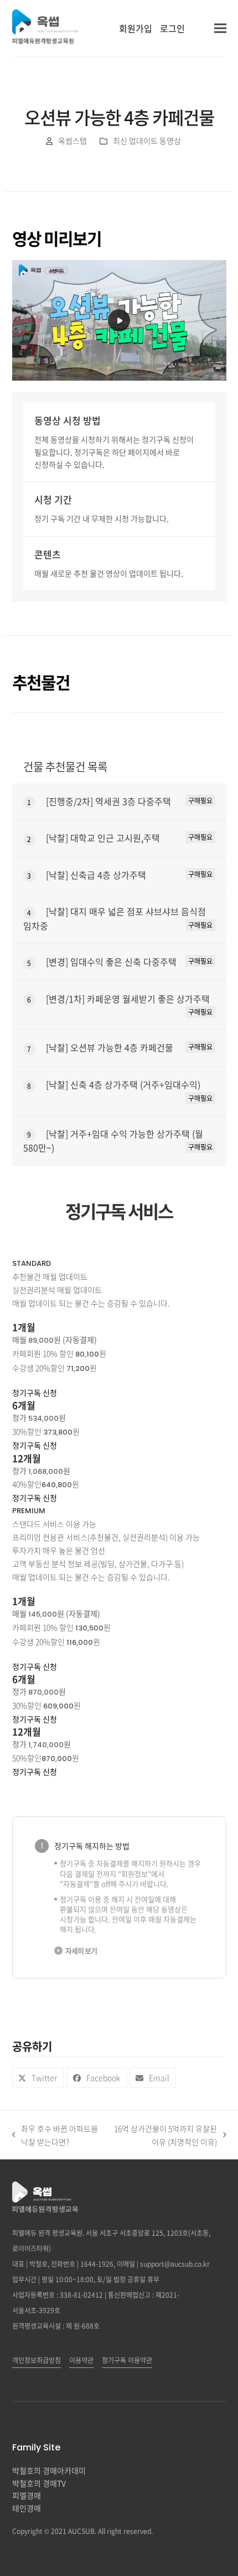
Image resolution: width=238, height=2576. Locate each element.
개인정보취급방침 (37, 2360)
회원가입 (136, 28)
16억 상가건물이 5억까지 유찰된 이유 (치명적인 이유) (164, 2136)
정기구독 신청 (35, 1393)
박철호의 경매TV (39, 2483)
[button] (220, 28)
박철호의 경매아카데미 (49, 2470)
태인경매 (27, 2508)
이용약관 (81, 2360)
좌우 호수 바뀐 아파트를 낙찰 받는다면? (55, 2136)
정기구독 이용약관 (127, 2360)
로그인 (172, 28)
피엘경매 (27, 2495)
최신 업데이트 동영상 (147, 141)
